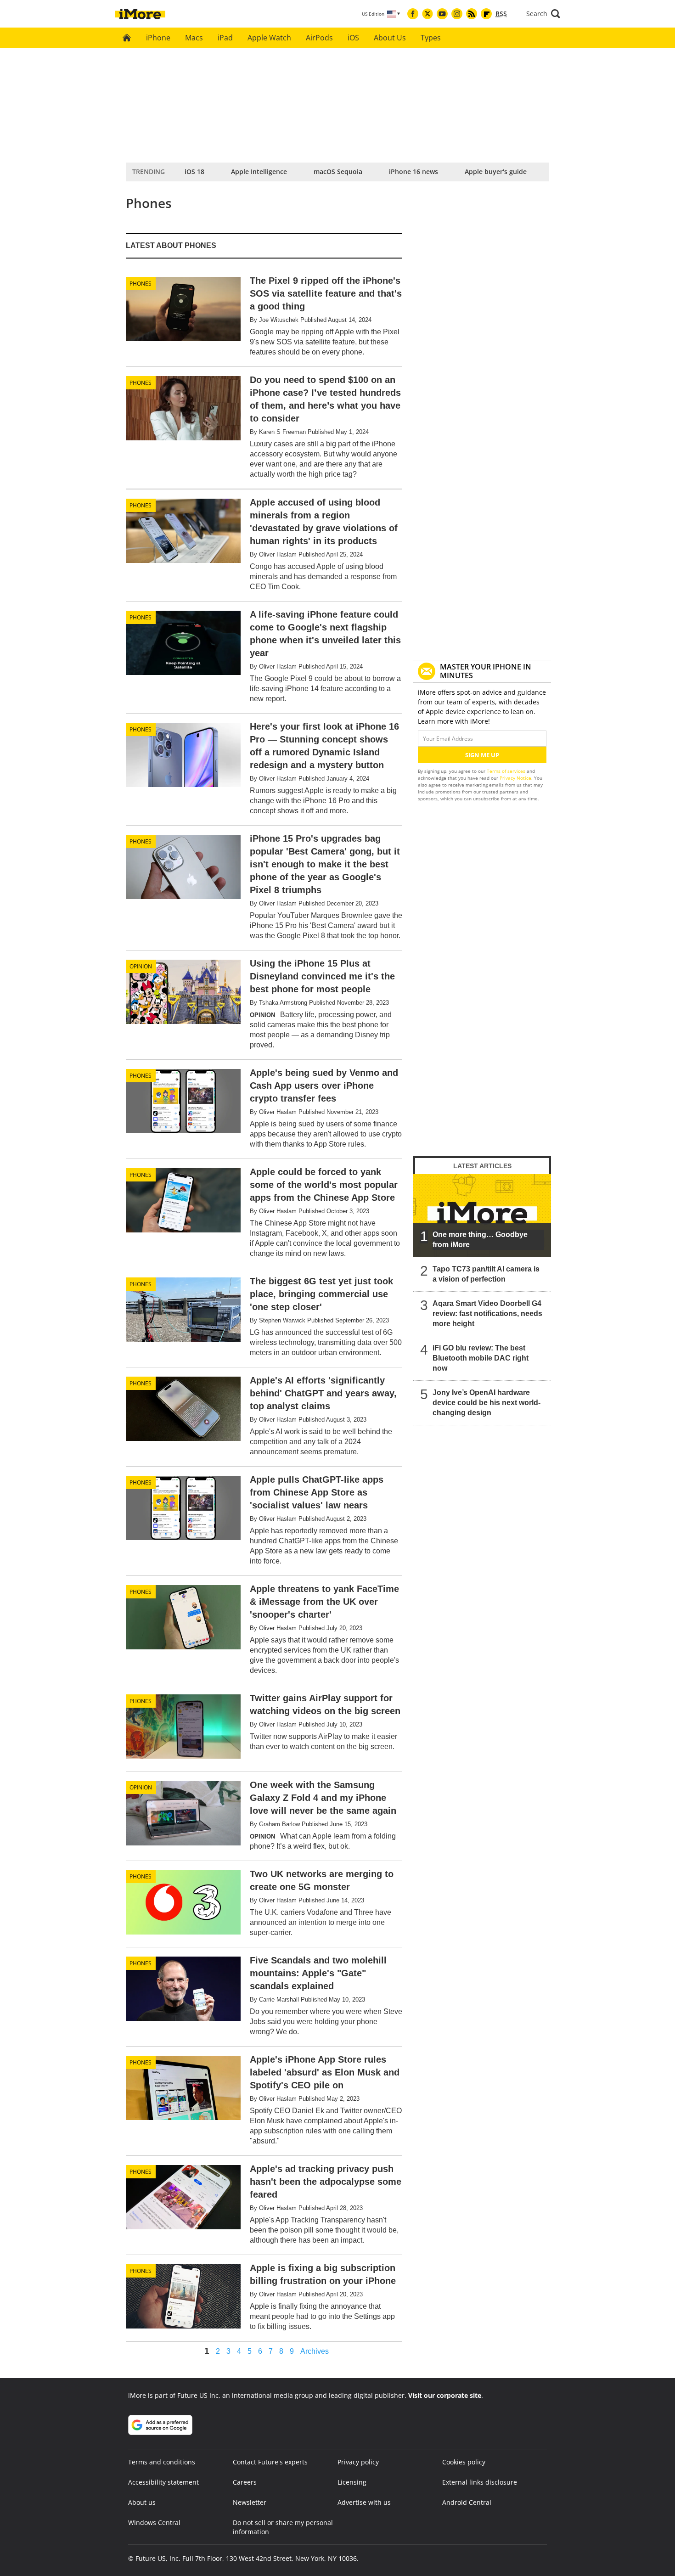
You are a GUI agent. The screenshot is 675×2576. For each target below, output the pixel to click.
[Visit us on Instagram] (457, 14)
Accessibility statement (163, 2482)
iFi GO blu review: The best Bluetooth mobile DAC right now (481, 1358)
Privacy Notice (515, 778)
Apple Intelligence (259, 172)
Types (431, 38)
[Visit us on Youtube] (442, 14)
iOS (353, 38)
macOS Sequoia (338, 172)
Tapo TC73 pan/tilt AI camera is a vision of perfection (486, 1274)
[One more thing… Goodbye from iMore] (482, 1215)
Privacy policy (358, 2462)
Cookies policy (464, 2462)
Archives (315, 2351)
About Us (390, 38)
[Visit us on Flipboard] (486, 14)
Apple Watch (269, 38)
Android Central (467, 2502)
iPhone (158, 38)
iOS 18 (194, 172)
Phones (141, 284)
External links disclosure (480, 2482)
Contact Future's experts (270, 2462)
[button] (543, 14)
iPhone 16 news (413, 172)
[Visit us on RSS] (472, 14)
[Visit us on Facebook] (413, 14)
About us (142, 2502)
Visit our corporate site (445, 2395)
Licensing (352, 2482)
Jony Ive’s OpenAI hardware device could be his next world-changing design (487, 1403)
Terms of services (507, 771)
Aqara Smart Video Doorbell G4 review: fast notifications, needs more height (487, 1313)
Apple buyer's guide (496, 172)
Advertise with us (364, 2502)
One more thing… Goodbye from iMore (480, 1240)
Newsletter (250, 2502)
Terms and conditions (162, 2462)
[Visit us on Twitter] (427, 14)
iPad (225, 38)
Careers (245, 2482)
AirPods (319, 38)
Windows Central (154, 2523)
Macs (194, 38)
